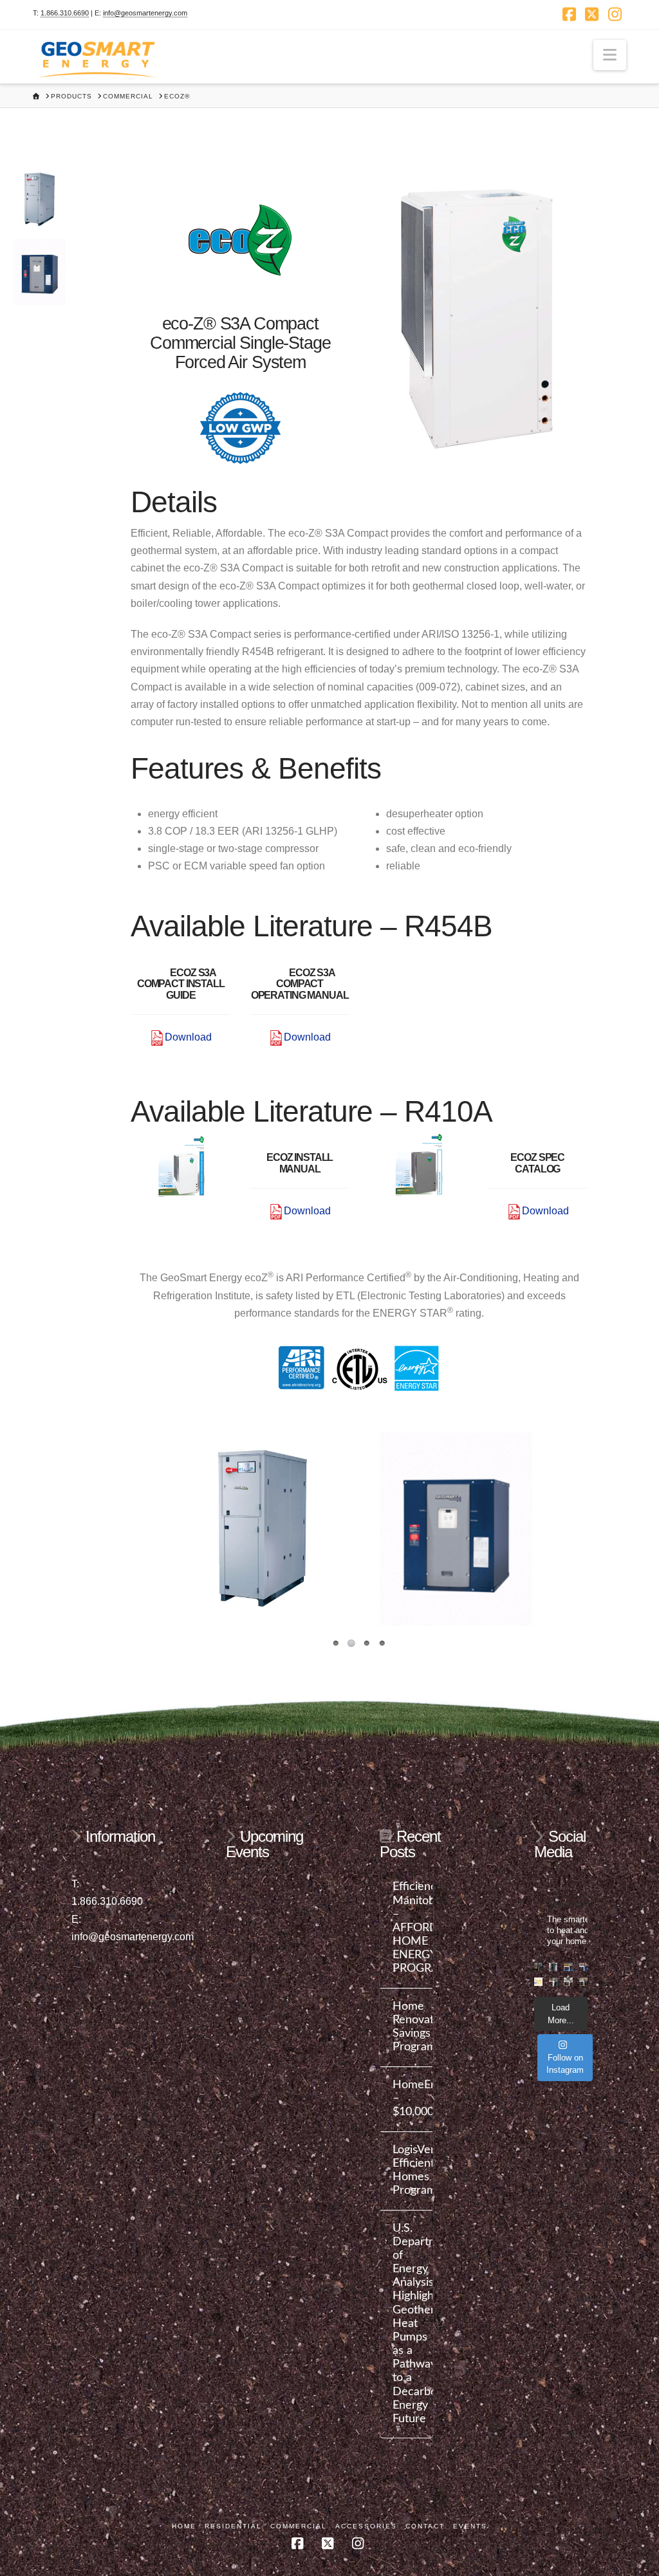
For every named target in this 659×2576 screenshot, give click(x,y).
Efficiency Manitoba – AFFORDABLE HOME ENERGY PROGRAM (407, 1927)
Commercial (299, 2526)
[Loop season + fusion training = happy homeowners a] (553, 1982)
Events (470, 2526)
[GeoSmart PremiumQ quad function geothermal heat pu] (553, 1967)
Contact (425, 2526)
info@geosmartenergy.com (145, 13)
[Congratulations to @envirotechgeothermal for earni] (583, 1982)
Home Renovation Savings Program (407, 2026)
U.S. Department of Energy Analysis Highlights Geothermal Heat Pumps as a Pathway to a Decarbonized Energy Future (407, 2323)
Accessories (366, 2526)
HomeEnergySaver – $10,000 (407, 2098)
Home (184, 2526)
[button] (610, 55)
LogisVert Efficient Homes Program (407, 2170)
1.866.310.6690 (65, 13)
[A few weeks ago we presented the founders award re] (583, 1967)
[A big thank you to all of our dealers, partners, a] (568, 1967)
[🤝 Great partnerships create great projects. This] (538, 1967)
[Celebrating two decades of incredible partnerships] (568, 1982)
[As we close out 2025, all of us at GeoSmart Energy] (538, 1982)
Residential (233, 2526)
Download (188, 1037)
